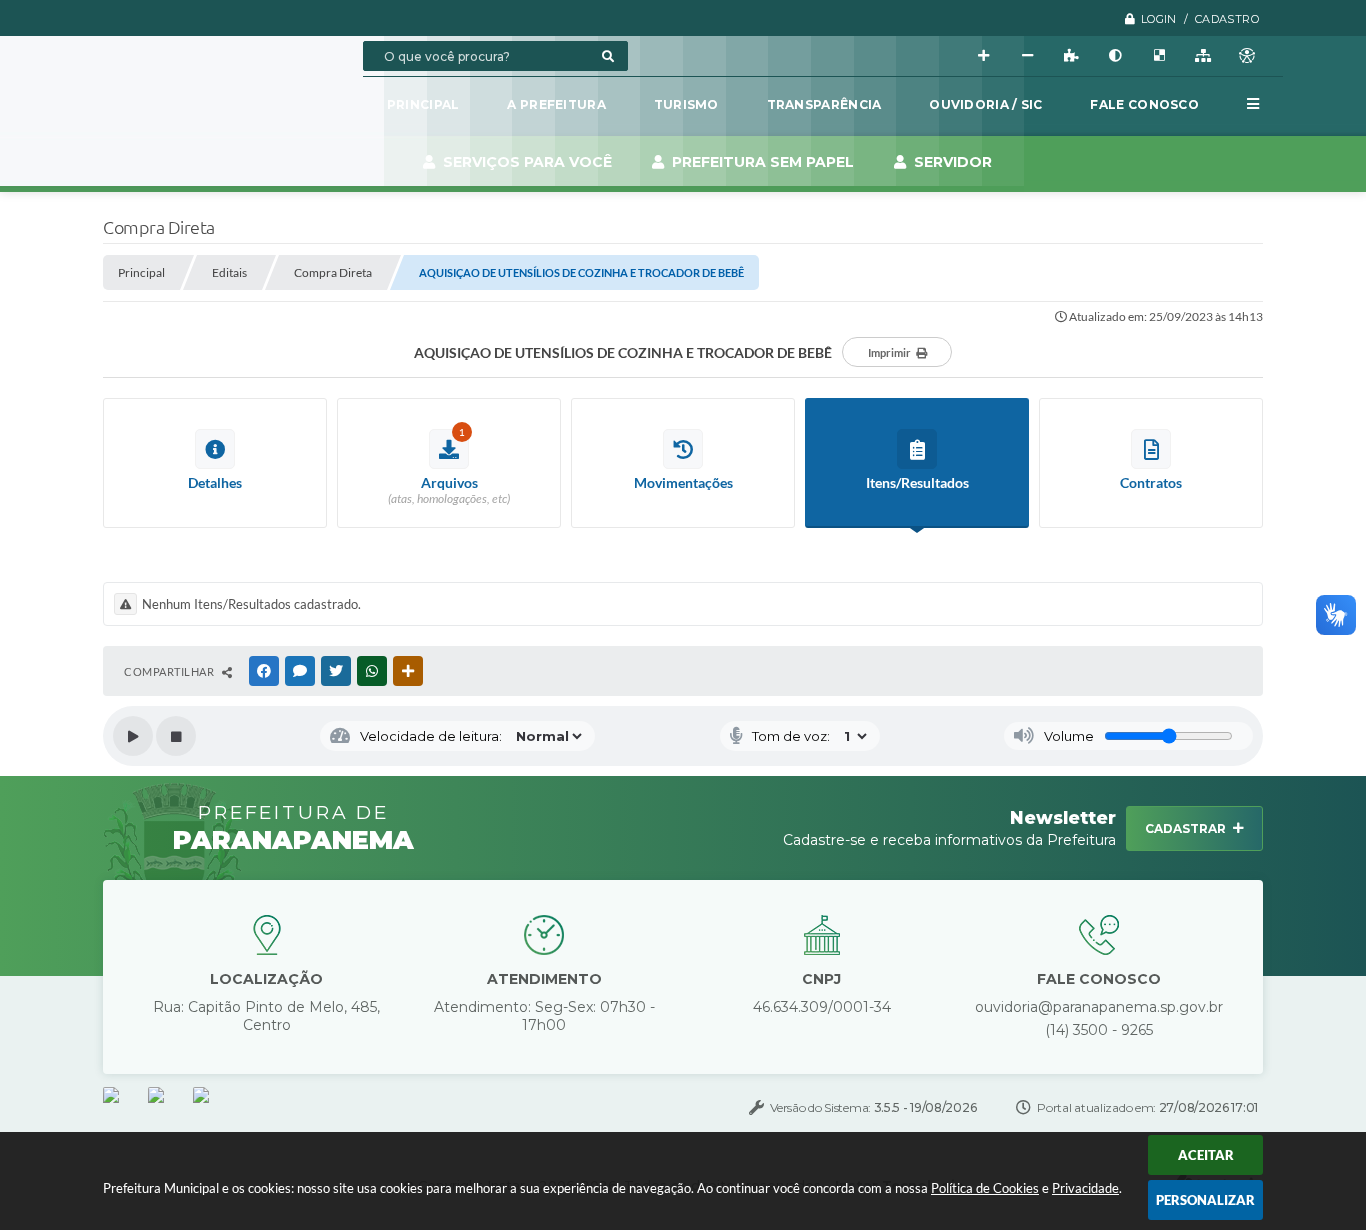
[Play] (133, 736)
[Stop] (176, 736)
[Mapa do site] (1203, 56)
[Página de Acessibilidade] (1247, 56)
